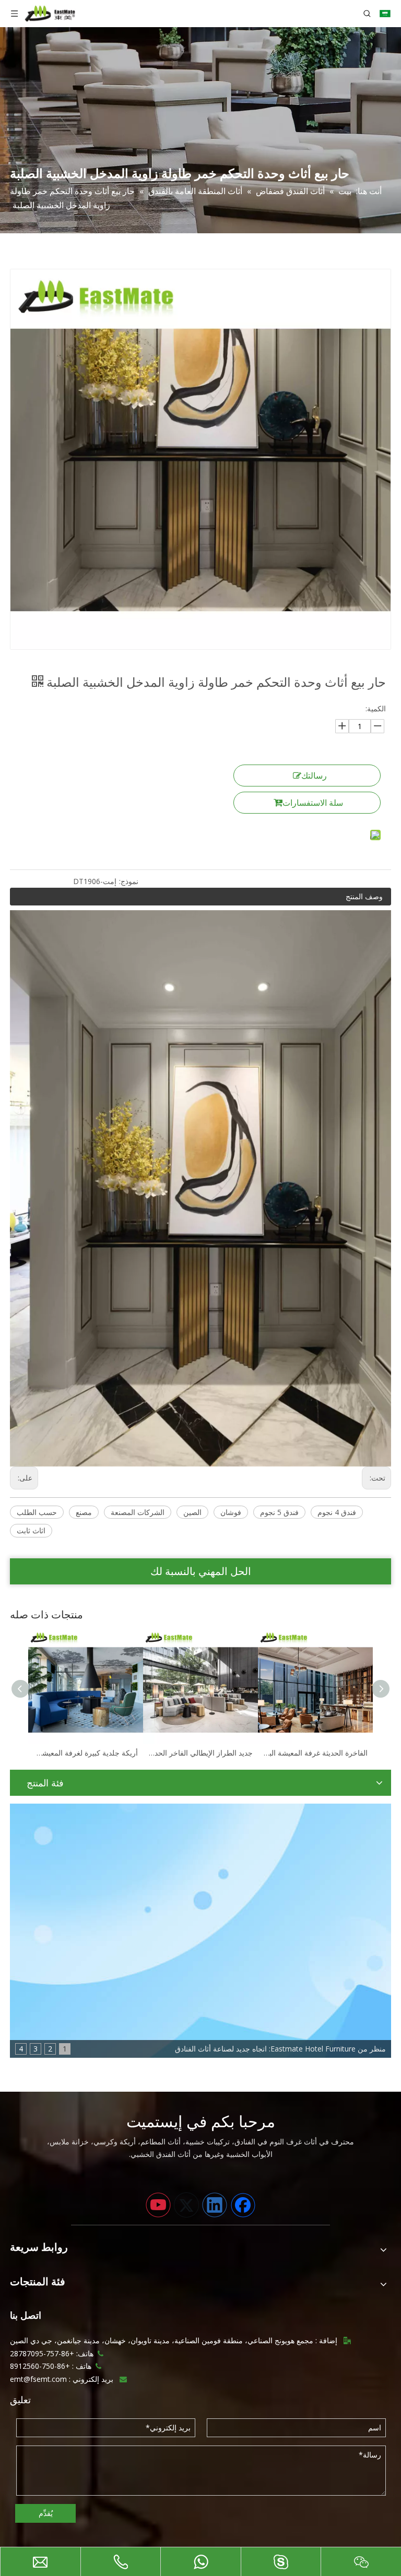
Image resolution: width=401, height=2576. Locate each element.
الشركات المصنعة (138, 1512)
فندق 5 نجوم (279, 1512)
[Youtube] (158, 2205)
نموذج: (129, 881)
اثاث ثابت (31, 1530)
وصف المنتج (364, 896)
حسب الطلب (37, 1512)
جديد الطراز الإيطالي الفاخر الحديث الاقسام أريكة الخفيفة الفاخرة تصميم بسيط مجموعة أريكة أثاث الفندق (200, 1753)
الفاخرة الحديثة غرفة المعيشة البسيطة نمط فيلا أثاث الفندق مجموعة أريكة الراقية (315, 1753)
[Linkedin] (215, 2205)
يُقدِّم (46, 2513)
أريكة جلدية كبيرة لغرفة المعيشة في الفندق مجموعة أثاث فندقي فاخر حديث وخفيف (86, 1753)
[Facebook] (243, 2205)
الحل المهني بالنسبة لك (201, 1571)
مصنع (84, 1512)
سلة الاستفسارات (313, 803)
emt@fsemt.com (38, 2379)
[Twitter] (186, 2205)
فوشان (231, 1512)
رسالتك (314, 776)
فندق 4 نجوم (337, 1512)
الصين (192, 1512)
